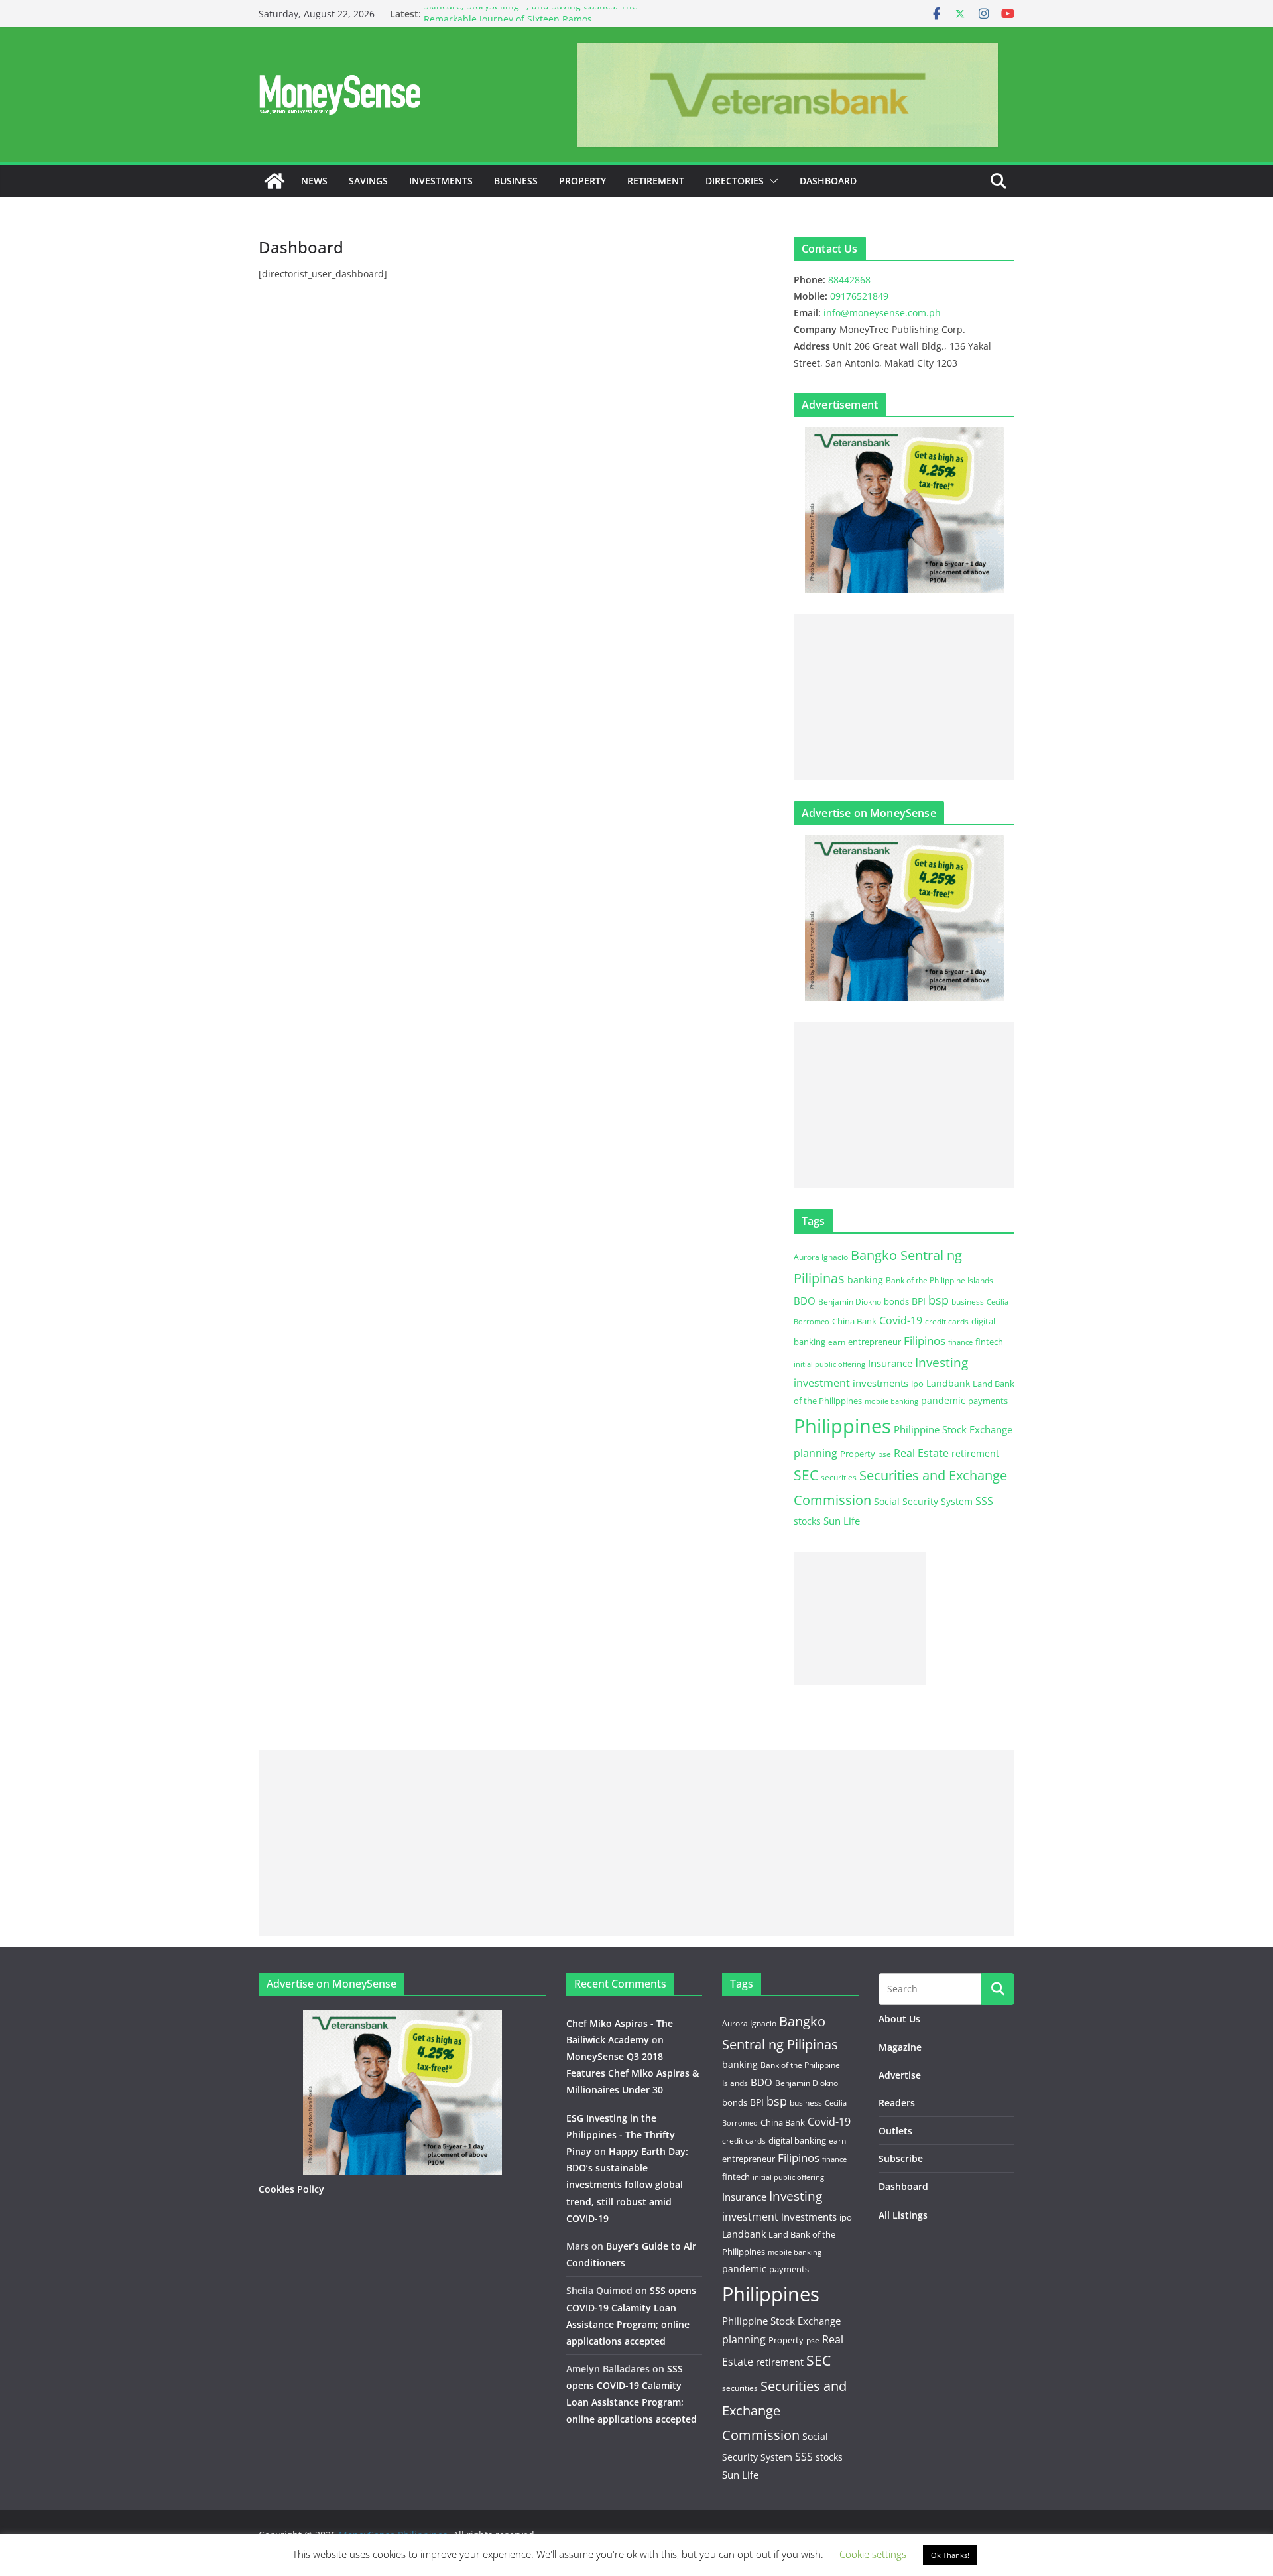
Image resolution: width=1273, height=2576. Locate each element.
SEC (806, 1475)
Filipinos (925, 1341)
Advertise (900, 2075)
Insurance (890, 1363)
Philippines (842, 1426)
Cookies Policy (291, 2189)
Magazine (900, 2047)
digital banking (797, 2140)
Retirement (656, 181)
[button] (771, 181)
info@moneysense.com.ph (882, 313)
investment (822, 1383)
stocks (807, 1521)
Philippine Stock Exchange (953, 1429)
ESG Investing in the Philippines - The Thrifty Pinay (621, 2135)
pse (884, 1454)
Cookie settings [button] (873, 2554)
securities (839, 1477)
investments (880, 1383)
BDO (805, 1301)
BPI (919, 1301)
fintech (989, 1342)
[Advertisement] (904, 697)
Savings (368, 181)
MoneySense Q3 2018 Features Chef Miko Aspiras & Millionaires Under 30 (633, 2073)
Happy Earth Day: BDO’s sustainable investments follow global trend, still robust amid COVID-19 (627, 2185)
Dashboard (828, 181)
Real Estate (921, 1453)
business (968, 1302)
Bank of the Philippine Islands (940, 1280)
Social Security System (923, 1501)
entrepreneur (875, 1342)
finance (960, 1342)
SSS (984, 1501)
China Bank (854, 1321)
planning (816, 1453)
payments (988, 1401)
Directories (735, 181)
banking (865, 1280)
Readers (897, 2103)
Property (582, 181)
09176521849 (859, 296)
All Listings (903, 2215)
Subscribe (901, 2158)
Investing (941, 1362)
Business (516, 181)
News (314, 181)
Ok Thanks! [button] (950, 2555)
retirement (975, 1453)
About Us (899, 2019)
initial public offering (829, 1364)
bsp (939, 1300)
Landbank (948, 1383)
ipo (917, 1384)
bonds (896, 1301)
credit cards (947, 1321)
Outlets (895, 2131)
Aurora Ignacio (821, 1257)
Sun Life (842, 1521)
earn (837, 1342)
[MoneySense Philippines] (274, 181)
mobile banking (891, 1401)
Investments (441, 181)
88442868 (849, 280)
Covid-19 (901, 1320)
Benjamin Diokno (850, 1301)
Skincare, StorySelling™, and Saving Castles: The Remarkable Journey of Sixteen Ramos (530, 20)
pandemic (943, 1400)
